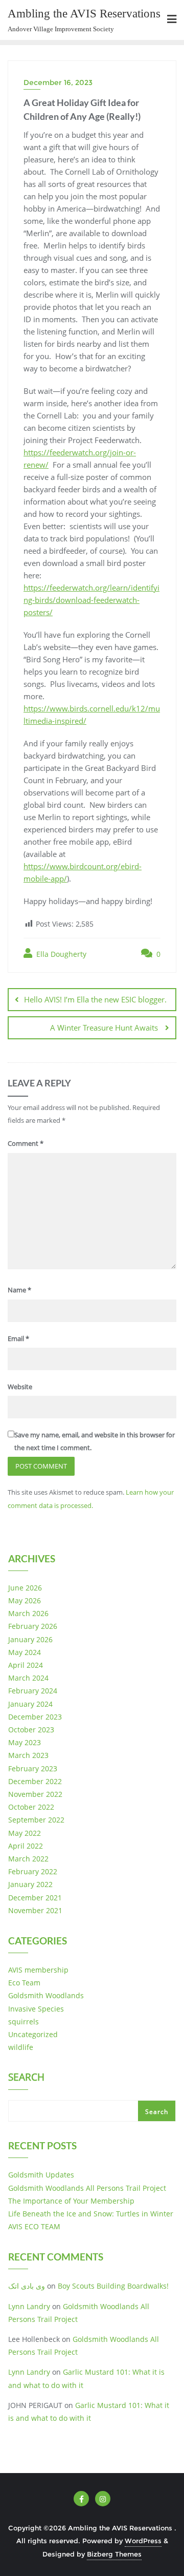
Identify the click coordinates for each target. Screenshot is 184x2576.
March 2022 (28, 1859)
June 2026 (25, 1588)
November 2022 (35, 1794)
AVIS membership (38, 1970)
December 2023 (35, 1717)
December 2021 (35, 1898)
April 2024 (26, 1665)
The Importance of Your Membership (71, 2201)
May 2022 (25, 1833)
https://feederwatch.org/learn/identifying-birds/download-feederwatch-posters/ (91, 600)
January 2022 (30, 1884)
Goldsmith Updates (41, 2175)
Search (26, 2078)
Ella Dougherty (60, 954)
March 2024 (28, 1678)
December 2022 (35, 1781)
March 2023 (28, 1755)
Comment (26, 1143)
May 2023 (25, 1742)
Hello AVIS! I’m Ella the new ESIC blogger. (95, 999)
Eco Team (24, 1983)
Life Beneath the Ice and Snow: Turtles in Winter (91, 2214)
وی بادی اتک (27, 2286)
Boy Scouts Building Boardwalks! (113, 2286)
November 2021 (35, 1910)
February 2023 (33, 1768)
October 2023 (31, 1730)
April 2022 (26, 1846)
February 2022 (33, 1871)
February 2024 (33, 1691)
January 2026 (30, 1639)
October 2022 (31, 1807)
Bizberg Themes (114, 2554)
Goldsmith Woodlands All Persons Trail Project (87, 2188)
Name (19, 1290)
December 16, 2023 (58, 82)
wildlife (21, 2047)
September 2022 (36, 1820)
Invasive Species (36, 2009)
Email (18, 1338)
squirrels (24, 2022)
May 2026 (25, 1600)
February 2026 (33, 1626)
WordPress (143, 2541)
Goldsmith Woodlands (46, 1995)
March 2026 (28, 1613)
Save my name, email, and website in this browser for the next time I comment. (95, 1441)
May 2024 (25, 1652)
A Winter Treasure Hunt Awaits (105, 1028)
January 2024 (30, 1704)
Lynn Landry (29, 2306)
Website (20, 1387)
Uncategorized (33, 2034)
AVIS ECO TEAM (34, 2226)
